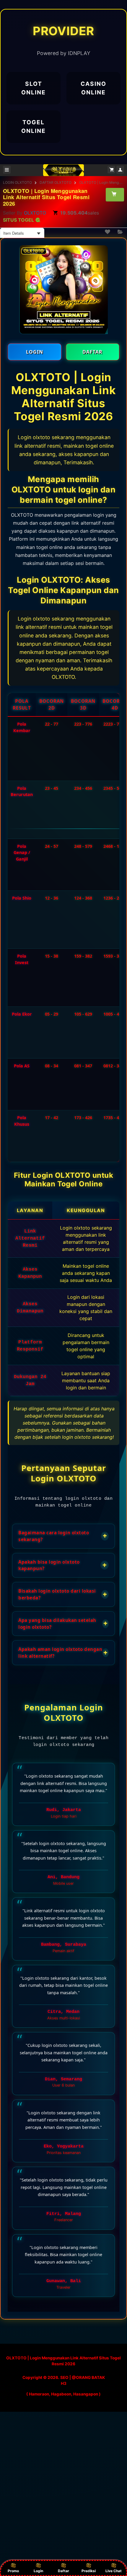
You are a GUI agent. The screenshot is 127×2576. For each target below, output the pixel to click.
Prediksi (89, 2571)
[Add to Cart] (115, 194)
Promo (13, 2571)
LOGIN (35, 352)
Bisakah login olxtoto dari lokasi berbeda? (63, 1594)
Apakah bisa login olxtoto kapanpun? (62, 1565)
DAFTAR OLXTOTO (56, 182)
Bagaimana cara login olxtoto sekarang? (63, 1536)
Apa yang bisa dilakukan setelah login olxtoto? (63, 1624)
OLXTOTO (35, 213)
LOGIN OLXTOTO (17, 182)
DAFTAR (92, 352)
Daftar (63, 2571)
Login (38, 2571)
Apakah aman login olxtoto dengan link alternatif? (63, 1653)
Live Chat (114, 2571)
